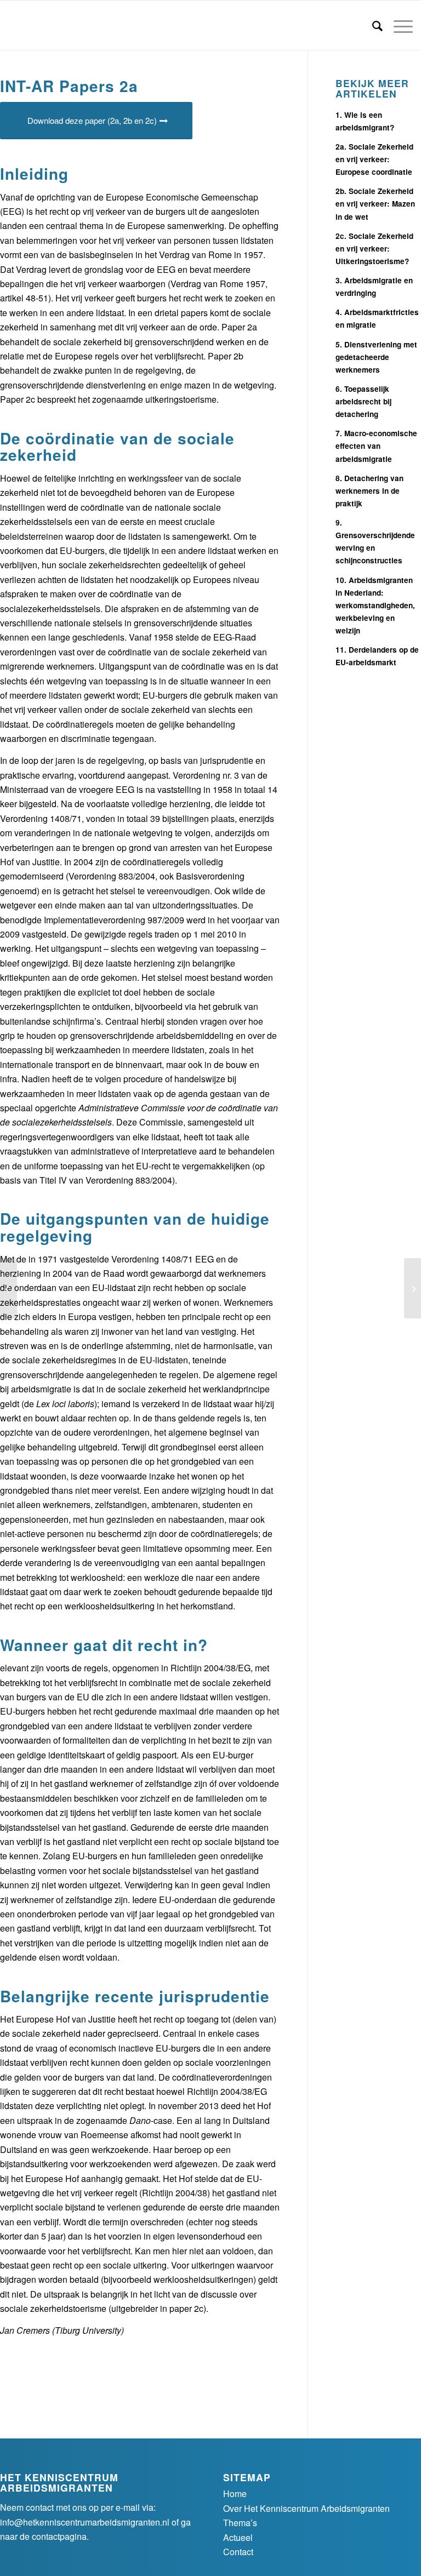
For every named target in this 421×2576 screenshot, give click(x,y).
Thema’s (240, 2523)
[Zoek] (372, 25)
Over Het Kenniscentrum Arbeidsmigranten (306, 2508)
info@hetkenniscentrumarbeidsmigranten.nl (85, 2522)
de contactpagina (53, 2536)
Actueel (238, 2537)
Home (235, 2494)
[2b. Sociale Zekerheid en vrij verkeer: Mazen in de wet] (8, 1288)
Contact (238, 2552)
